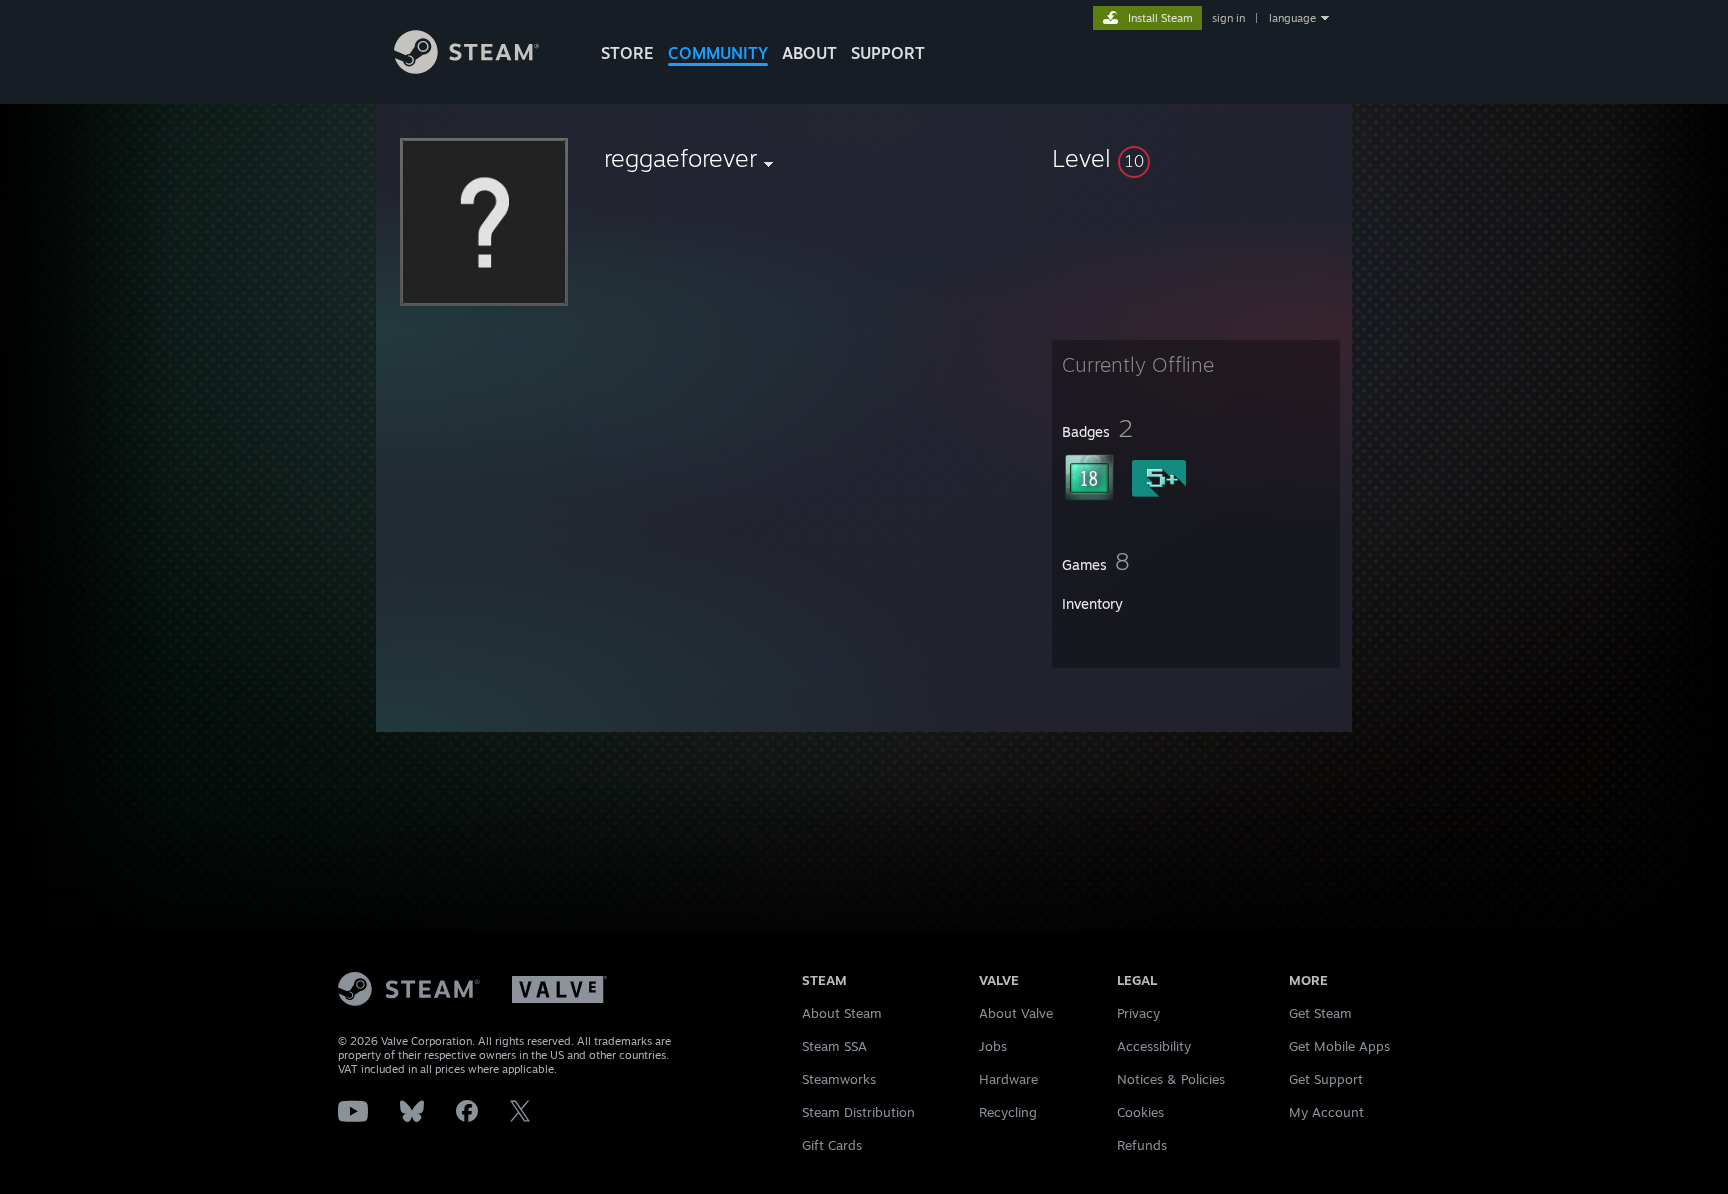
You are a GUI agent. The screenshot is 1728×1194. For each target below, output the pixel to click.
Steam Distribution (858, 1112)
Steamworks (839, 1079)
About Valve (1016, 1013)
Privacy (1138, 1013)
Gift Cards (832, 1145)
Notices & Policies (1171, 1079)
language (1292, 18)
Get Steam (1320, 1013)
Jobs (993, 1046)
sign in (1228, 18)
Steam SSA (834, 1046)
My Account (1326, 1112)
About (809, 53)
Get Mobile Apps (1339, 1046)
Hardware (1008, 1079)
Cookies (1140, 1112)
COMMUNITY (718, 53)
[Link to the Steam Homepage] (466, 68)
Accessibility (1154, 1046)
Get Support (1326, 1079)
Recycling (1008, 1112)
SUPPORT (888, 53)
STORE (627, 53)
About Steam (842, 1013)
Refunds (1142, 1145)
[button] (1196, 158)
